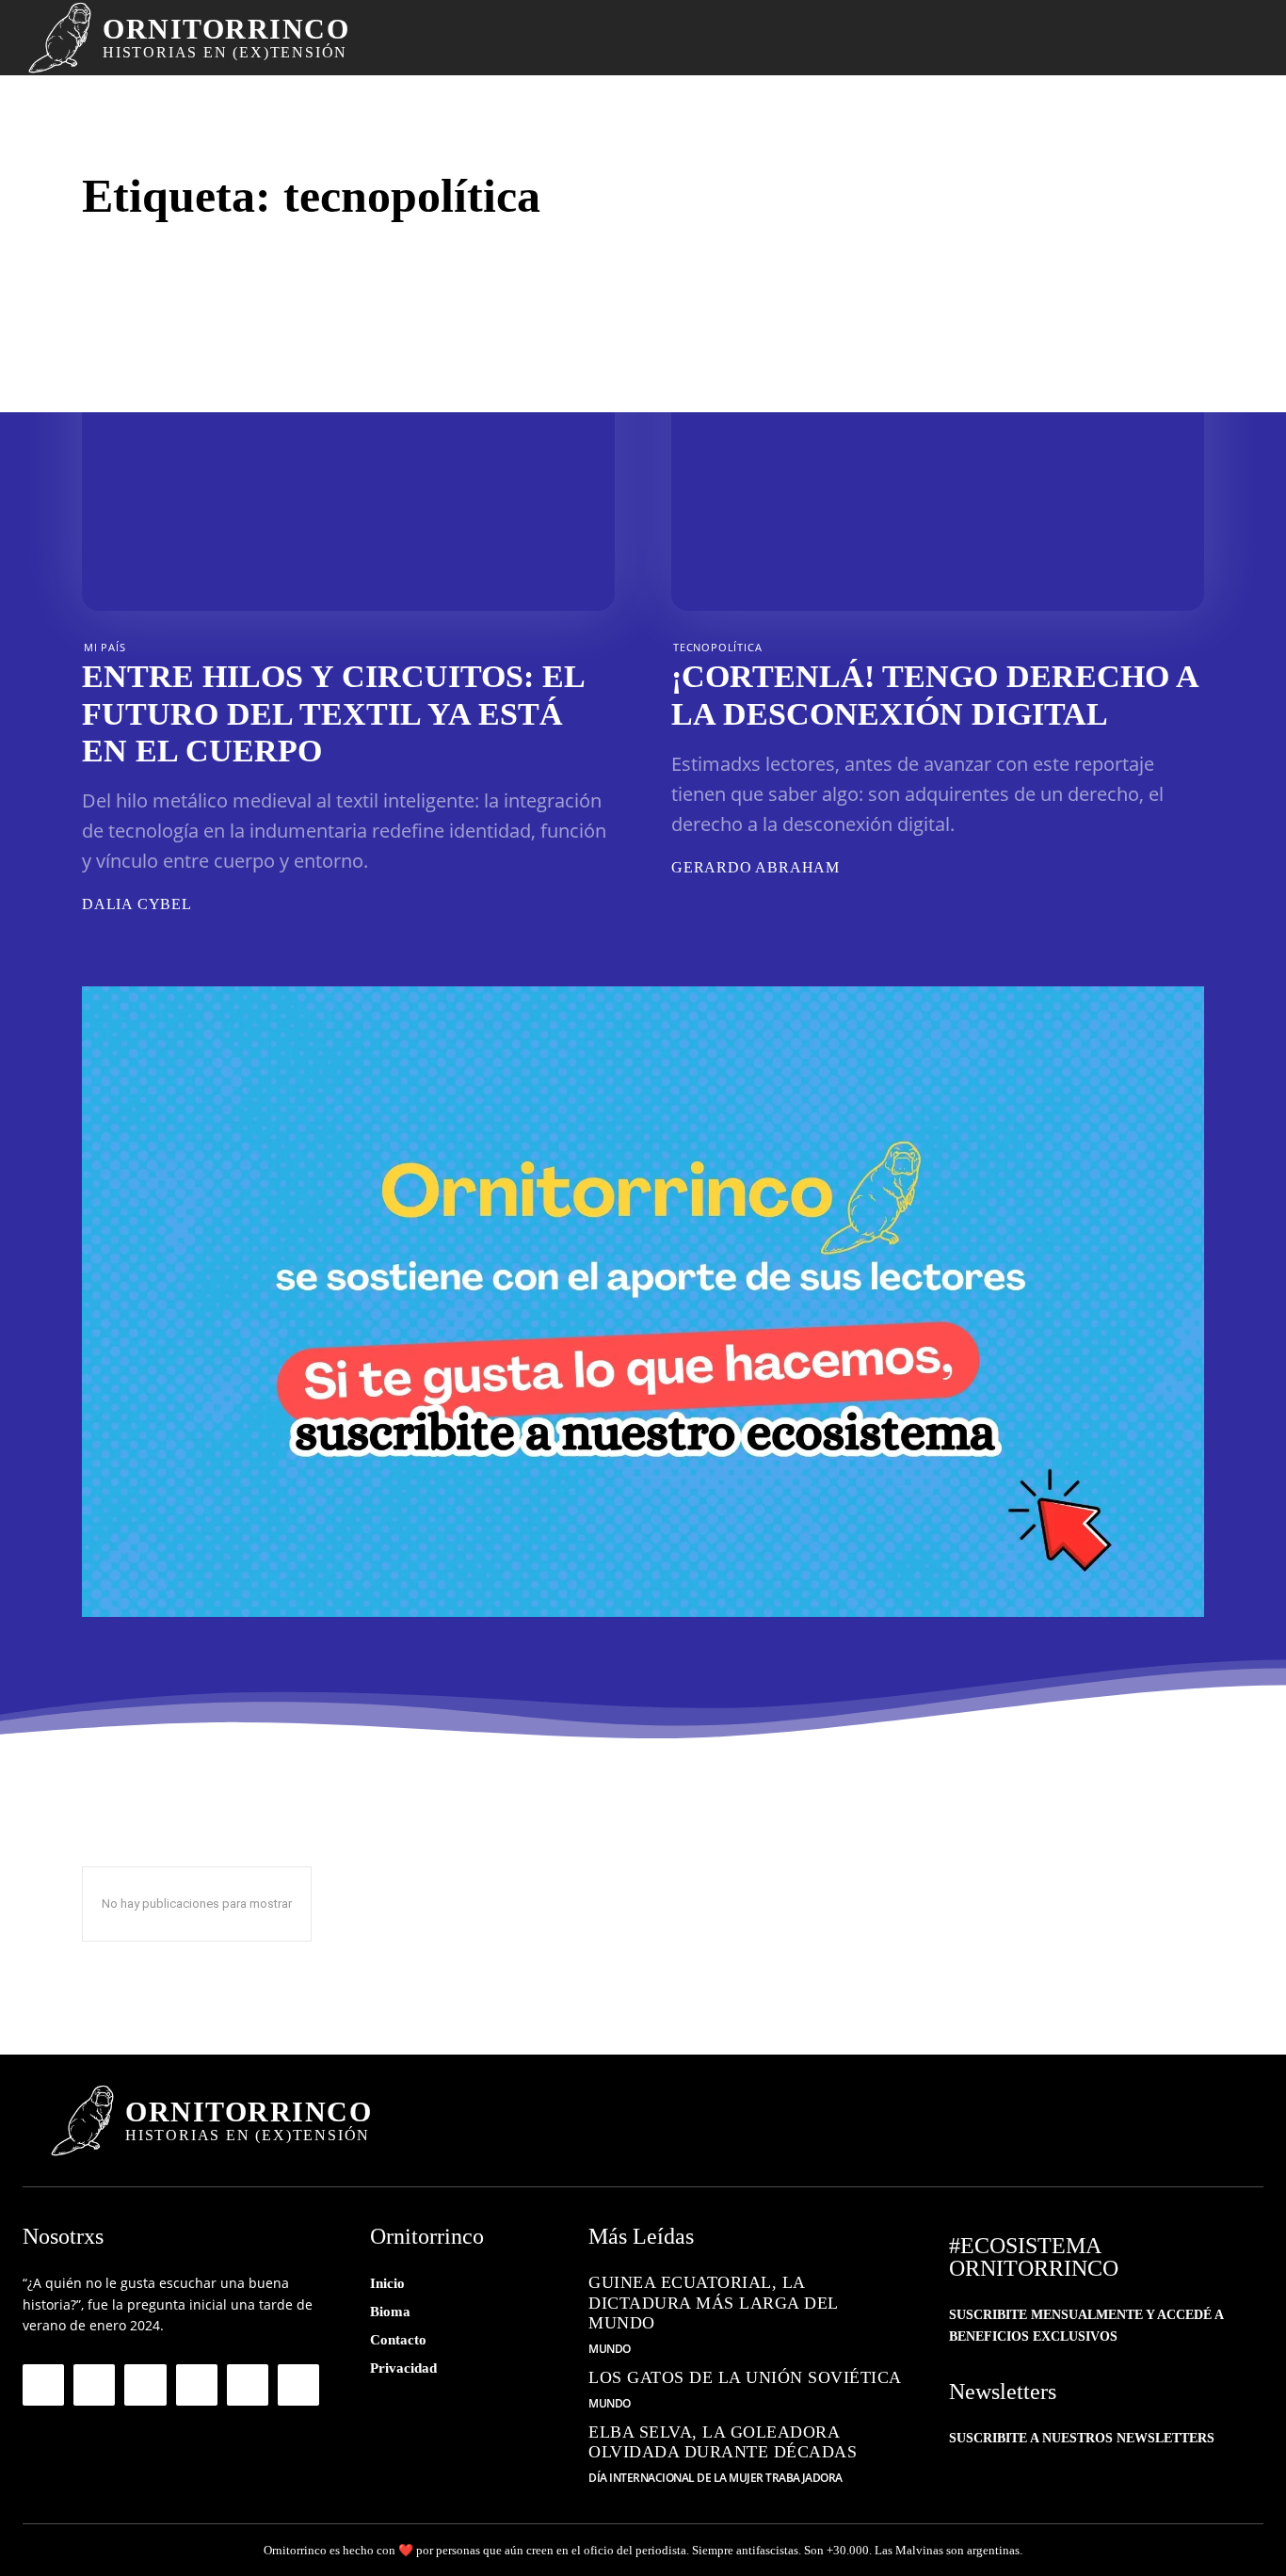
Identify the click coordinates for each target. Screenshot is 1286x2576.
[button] (1203, 39)
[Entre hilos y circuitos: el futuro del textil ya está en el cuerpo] (348, 464)
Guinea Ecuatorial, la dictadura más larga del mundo (714, 2303)
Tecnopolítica (717, 647)
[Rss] (248, 2385)
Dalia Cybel (137, 904)
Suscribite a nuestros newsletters (1082, 2438)
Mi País (105, 647)
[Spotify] (197, 2385)
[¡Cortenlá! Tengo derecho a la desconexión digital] (938, 464)
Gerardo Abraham (756, 867)
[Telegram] (145, 2385)
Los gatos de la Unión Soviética (745, 2377)
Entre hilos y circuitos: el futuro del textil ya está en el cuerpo (334, 713)
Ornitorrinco (295, 2550)
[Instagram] (94, 2385)
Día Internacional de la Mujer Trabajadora (715, 2478)
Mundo (610, 2349)
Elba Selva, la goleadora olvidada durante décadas (723, 2442)
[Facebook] (43, 2385)
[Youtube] (298, 2385)
